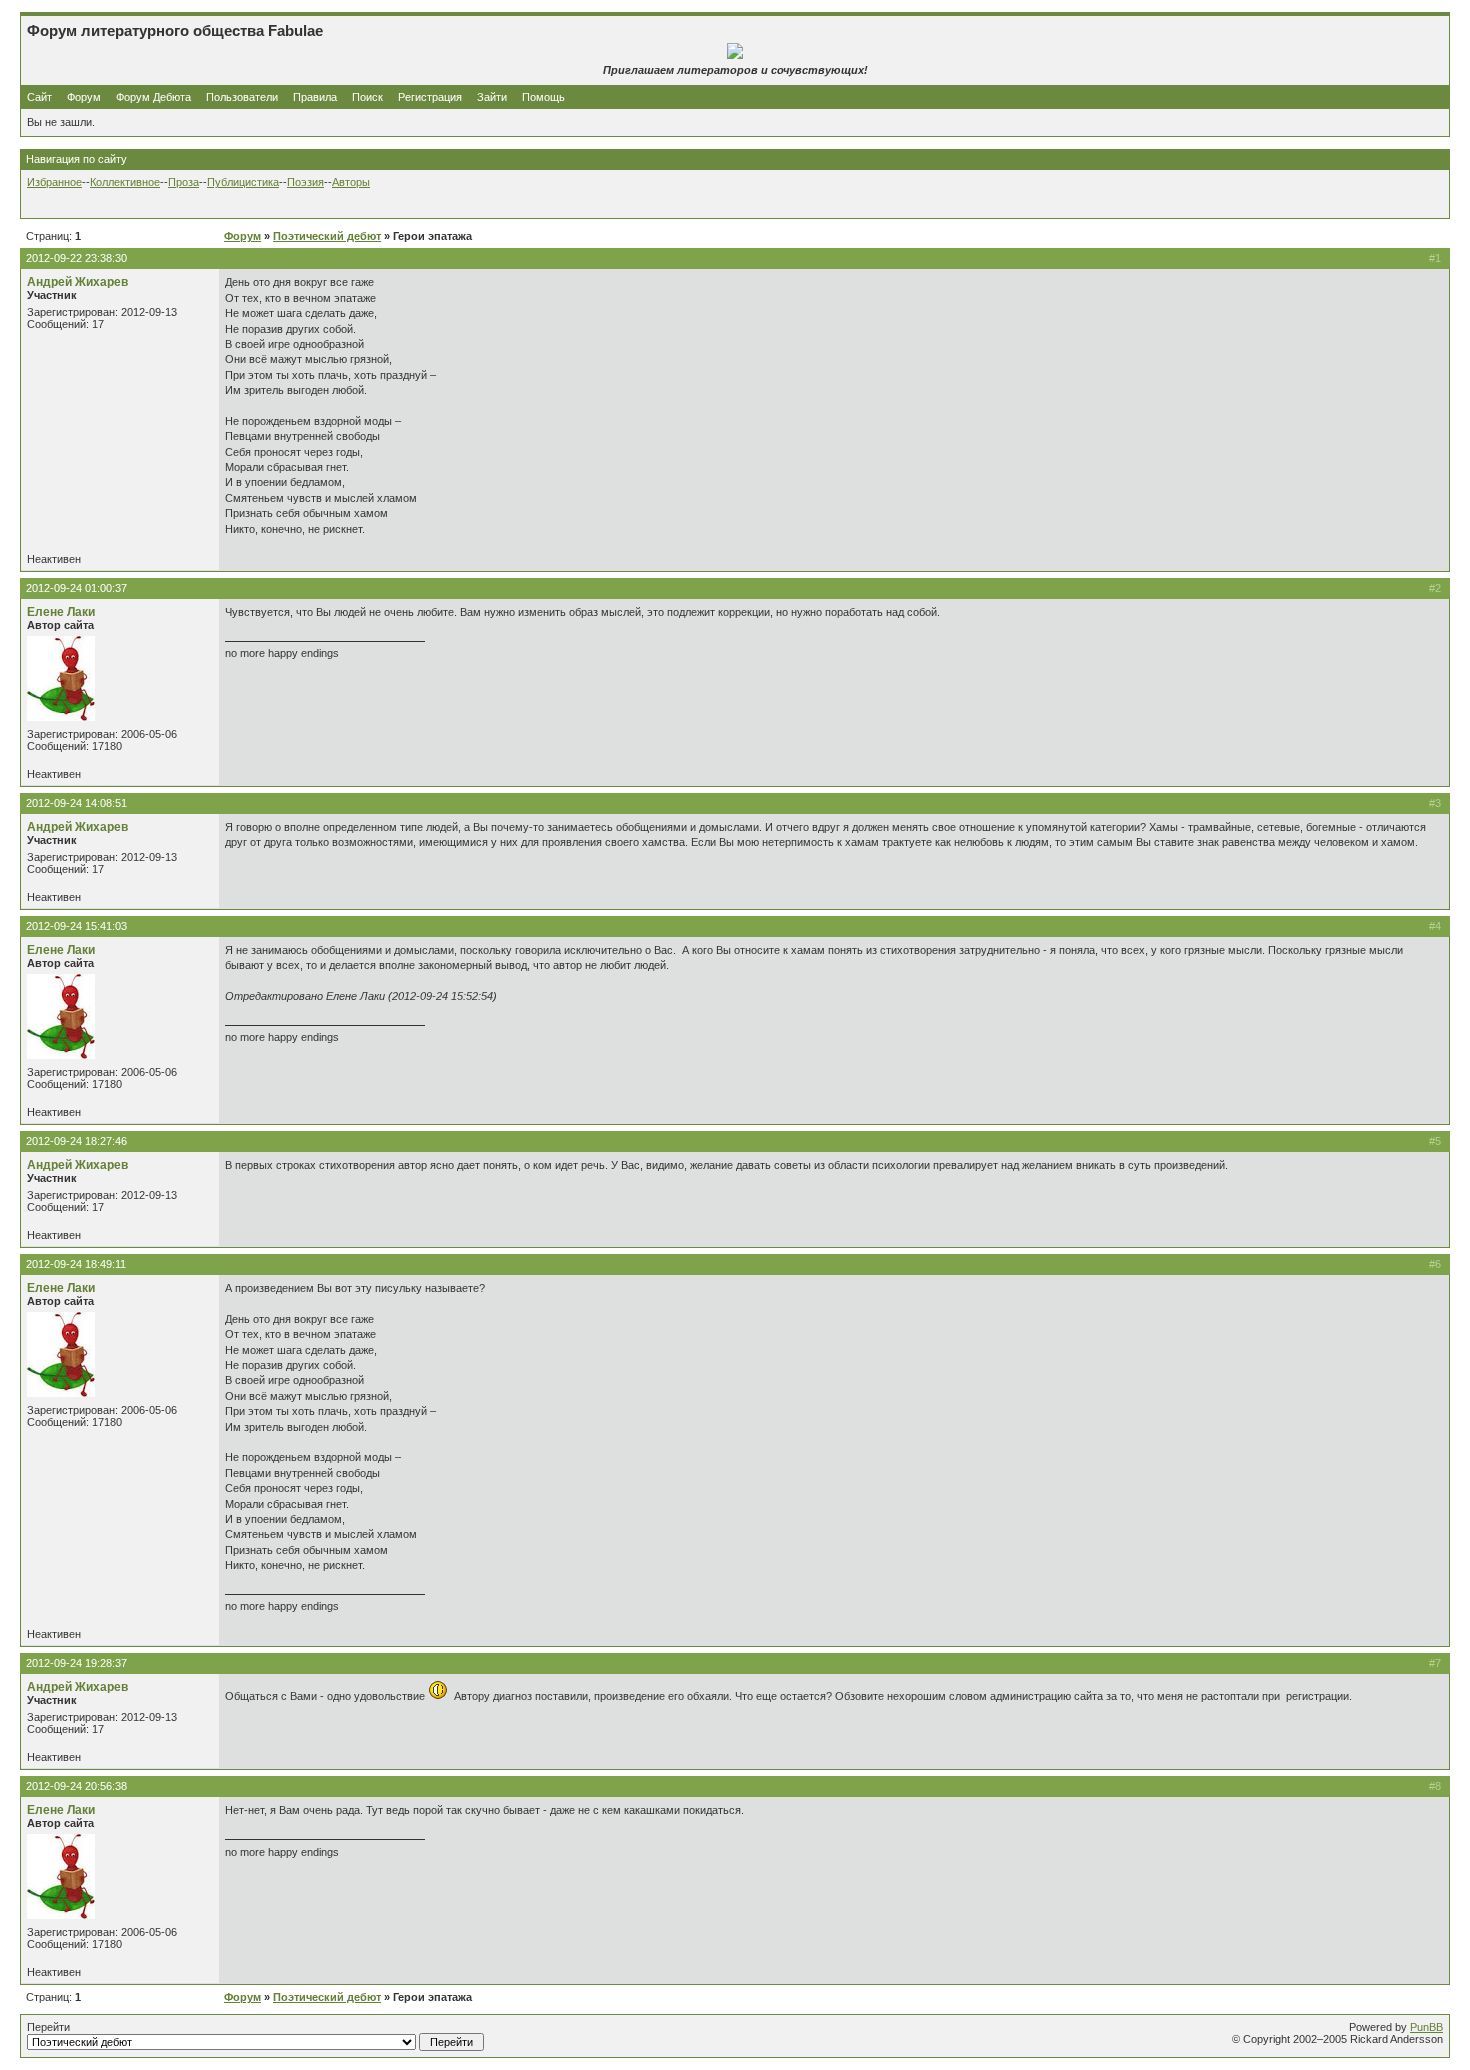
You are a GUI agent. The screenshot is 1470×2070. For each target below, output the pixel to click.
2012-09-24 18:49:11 (76, 1264)
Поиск (367, 97)
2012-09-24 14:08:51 (76, 803)
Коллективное (125, 182)
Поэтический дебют (327, 236)
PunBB (1426, 2027)
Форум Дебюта (155, 97)
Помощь (543, 97)
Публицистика (243, 182)
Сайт (41, 97)
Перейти (48, 2027)
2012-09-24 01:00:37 (76, 588)
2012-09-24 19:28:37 (76, 1663)
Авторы (351, 182)
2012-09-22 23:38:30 (76, 258)
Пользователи (242, 97)
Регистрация (430, 97)
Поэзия (305, 182)
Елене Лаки (61, 612)
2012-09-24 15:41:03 (76, 926)
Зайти (492, 97)
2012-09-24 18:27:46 (76, 1141)
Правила (315, 97)
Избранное (54, 182)
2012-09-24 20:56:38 (76, 1786)
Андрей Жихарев (77, 282)
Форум (84, 97)
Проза (183, 182)
